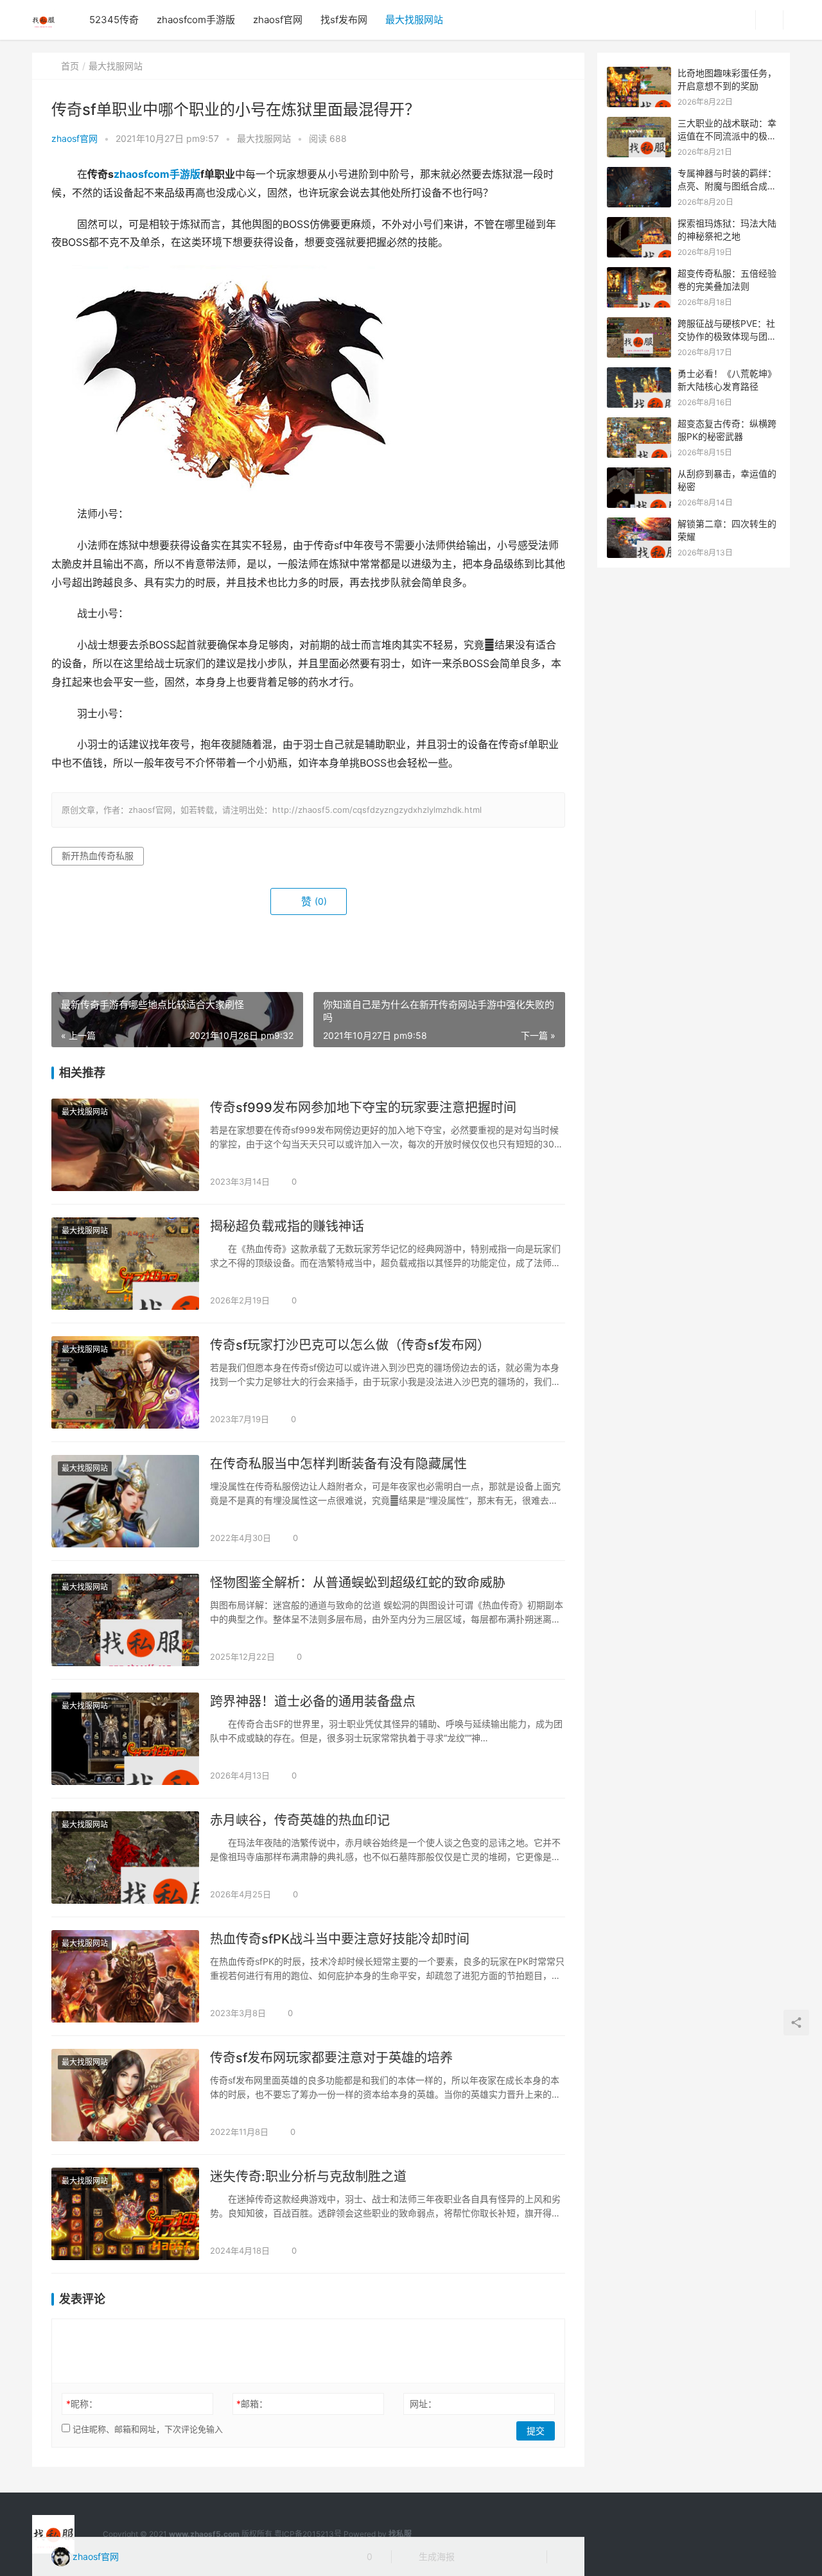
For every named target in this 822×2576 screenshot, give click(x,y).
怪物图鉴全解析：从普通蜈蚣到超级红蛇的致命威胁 (358, 1583)
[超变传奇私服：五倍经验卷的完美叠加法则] (639, 274)
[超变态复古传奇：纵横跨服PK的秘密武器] (639, 424)
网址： (423, 2404)
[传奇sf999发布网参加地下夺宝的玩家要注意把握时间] (125, 1145)
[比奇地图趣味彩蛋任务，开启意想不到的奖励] (639, 74)
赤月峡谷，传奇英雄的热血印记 (300, 1820)
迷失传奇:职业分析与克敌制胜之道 (308, 2177)
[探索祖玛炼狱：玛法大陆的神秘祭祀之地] (639, 224)
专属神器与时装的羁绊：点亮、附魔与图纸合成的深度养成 (727, 186)
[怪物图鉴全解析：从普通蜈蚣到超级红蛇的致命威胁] (125, 1620)
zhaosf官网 (278, 20)
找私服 (400, 2534)
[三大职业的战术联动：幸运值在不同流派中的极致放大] (639, 124)
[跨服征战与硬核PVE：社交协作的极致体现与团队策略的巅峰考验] (639, 324)
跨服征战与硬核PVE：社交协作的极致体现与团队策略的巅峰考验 (727, 336)
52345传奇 (114, 20)
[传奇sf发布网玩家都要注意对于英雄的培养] (125, 2095)
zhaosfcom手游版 (196, 20)
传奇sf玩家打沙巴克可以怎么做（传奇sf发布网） (350, 1345)
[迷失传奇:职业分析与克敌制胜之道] (125, 2214)
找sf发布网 (344, 20)
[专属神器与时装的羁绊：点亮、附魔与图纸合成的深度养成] (639, 174)
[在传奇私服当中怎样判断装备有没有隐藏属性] (125, 1501)
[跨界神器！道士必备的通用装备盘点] (125, 1739)
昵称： (82, 2404)
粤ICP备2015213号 (308, 2534)
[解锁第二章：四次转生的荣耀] (639, 524)
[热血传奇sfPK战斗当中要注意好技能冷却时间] (125, 1976)
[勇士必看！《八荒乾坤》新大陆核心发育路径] (639, 374)
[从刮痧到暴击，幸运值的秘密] (639, 474)
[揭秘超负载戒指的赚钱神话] (125, 1264)
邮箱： (252, 2404)
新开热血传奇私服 (98, 856)
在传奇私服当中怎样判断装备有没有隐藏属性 (338, 1464)
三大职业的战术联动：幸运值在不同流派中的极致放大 (727, 135)
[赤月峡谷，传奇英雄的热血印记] (125, 1858)
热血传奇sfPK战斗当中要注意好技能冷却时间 (340, 1939)
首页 (70, 66)
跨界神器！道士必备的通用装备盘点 (313, 1701)
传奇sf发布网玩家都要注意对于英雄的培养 (331, 2058)
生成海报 (435, 2556)
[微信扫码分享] (475, 2557)
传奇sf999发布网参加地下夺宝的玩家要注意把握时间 (363, 1108)
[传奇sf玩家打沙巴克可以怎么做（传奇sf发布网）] (125, 1382)
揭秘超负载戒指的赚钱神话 (287, 1226)
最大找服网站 (414, 20)
